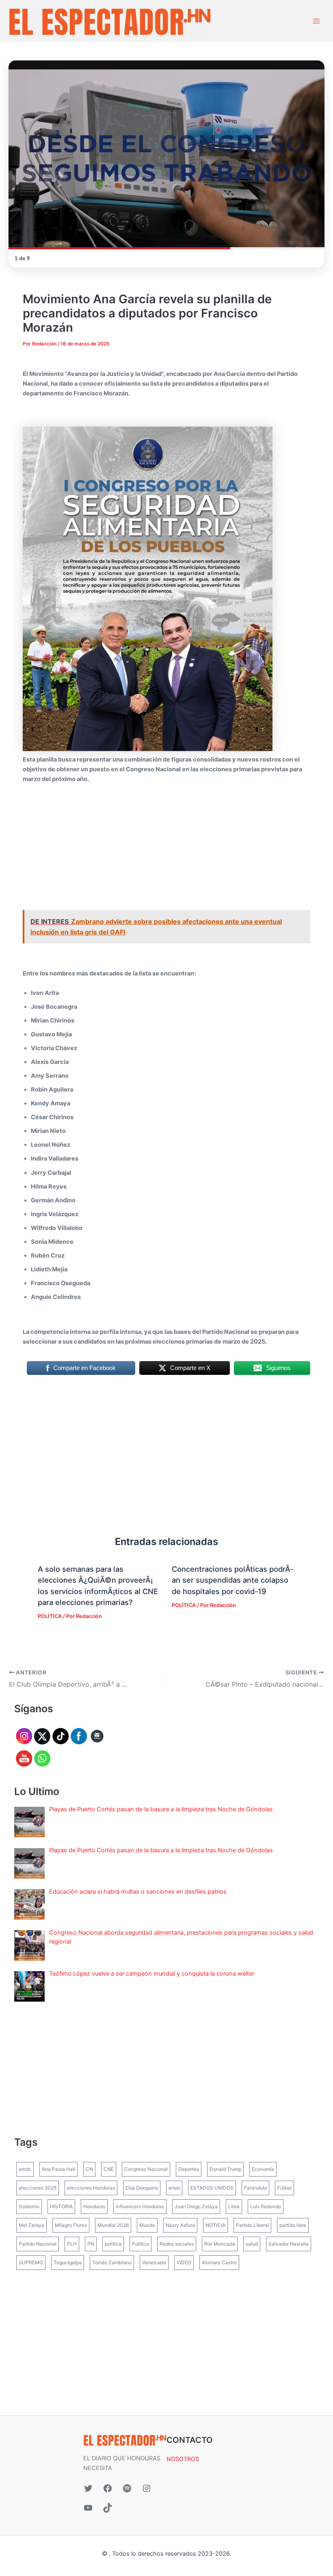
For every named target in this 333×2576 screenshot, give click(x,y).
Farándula (255, 2188)
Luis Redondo (266, 2206)
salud (252, 2244)
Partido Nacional (38, 2244)
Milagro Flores (71, 2225)
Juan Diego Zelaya (196, 2206)
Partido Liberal (252, 2225)
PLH (72, 2244)
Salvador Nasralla (289, 2244)
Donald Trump (225, 2169)
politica (113, 2244)
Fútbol (284, 2188)
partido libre (293, 2225)
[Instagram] (147, 2488)
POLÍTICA (50, 1616)
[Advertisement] (166, 850)
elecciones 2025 (38, 2188)
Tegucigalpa (68, 2262)
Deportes (189, 2169)
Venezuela (154, 2262)
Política (141, 2244)
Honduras (94, 2206)
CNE (109, 2169)
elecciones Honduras (91, 2188)
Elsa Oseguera (142, 2188)
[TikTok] (108, 2508)
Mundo (147, 2225)
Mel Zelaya (31, 2225)
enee (174, 2188)
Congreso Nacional (146, 2169)
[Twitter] (88, 2488)
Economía (263, 2169)
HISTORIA (61, 2206)
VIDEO (184, 2262)
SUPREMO (31, 2262)
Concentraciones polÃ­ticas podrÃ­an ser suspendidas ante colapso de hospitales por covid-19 (232, 1580)
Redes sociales (177, 2244)
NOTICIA (215, 2225)
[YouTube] (88, 2508)
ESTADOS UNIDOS (212, 2188)
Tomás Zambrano (112, 2262)
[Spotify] (127, 2488)
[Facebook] (108, 2488)
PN (91, 2244)
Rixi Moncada (220, 2244)
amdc (25, 2169)
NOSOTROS (183, 2459)
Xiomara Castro (219, 2262)
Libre (234, 2206)
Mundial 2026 (113, 2225)
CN (89, 2169)
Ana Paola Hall (58, 2169)
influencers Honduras (140, 2206)
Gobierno (29, 2206)
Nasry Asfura (180, 2225)
